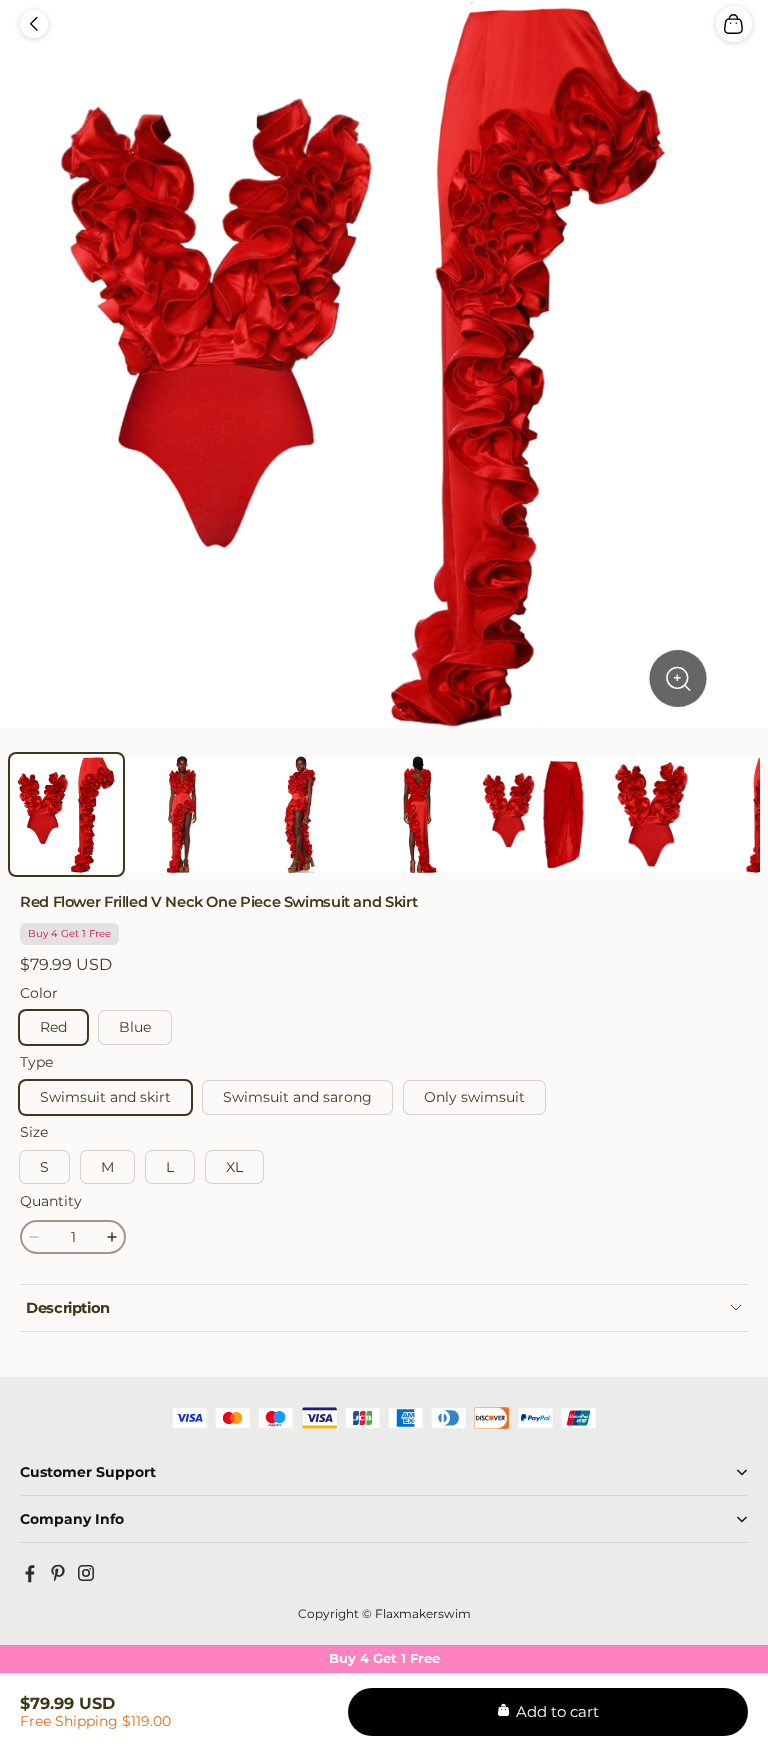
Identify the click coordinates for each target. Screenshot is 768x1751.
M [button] (107, 1167)
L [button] (170, 1167)
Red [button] (53, 1027)
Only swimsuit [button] (474, 1097)
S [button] (44, 1167)
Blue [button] (135, 1027)
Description (68, 1308)
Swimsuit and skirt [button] (105, 1097)
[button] (34, 24)
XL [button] (234, 1167)
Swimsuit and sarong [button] (297, 1097)
